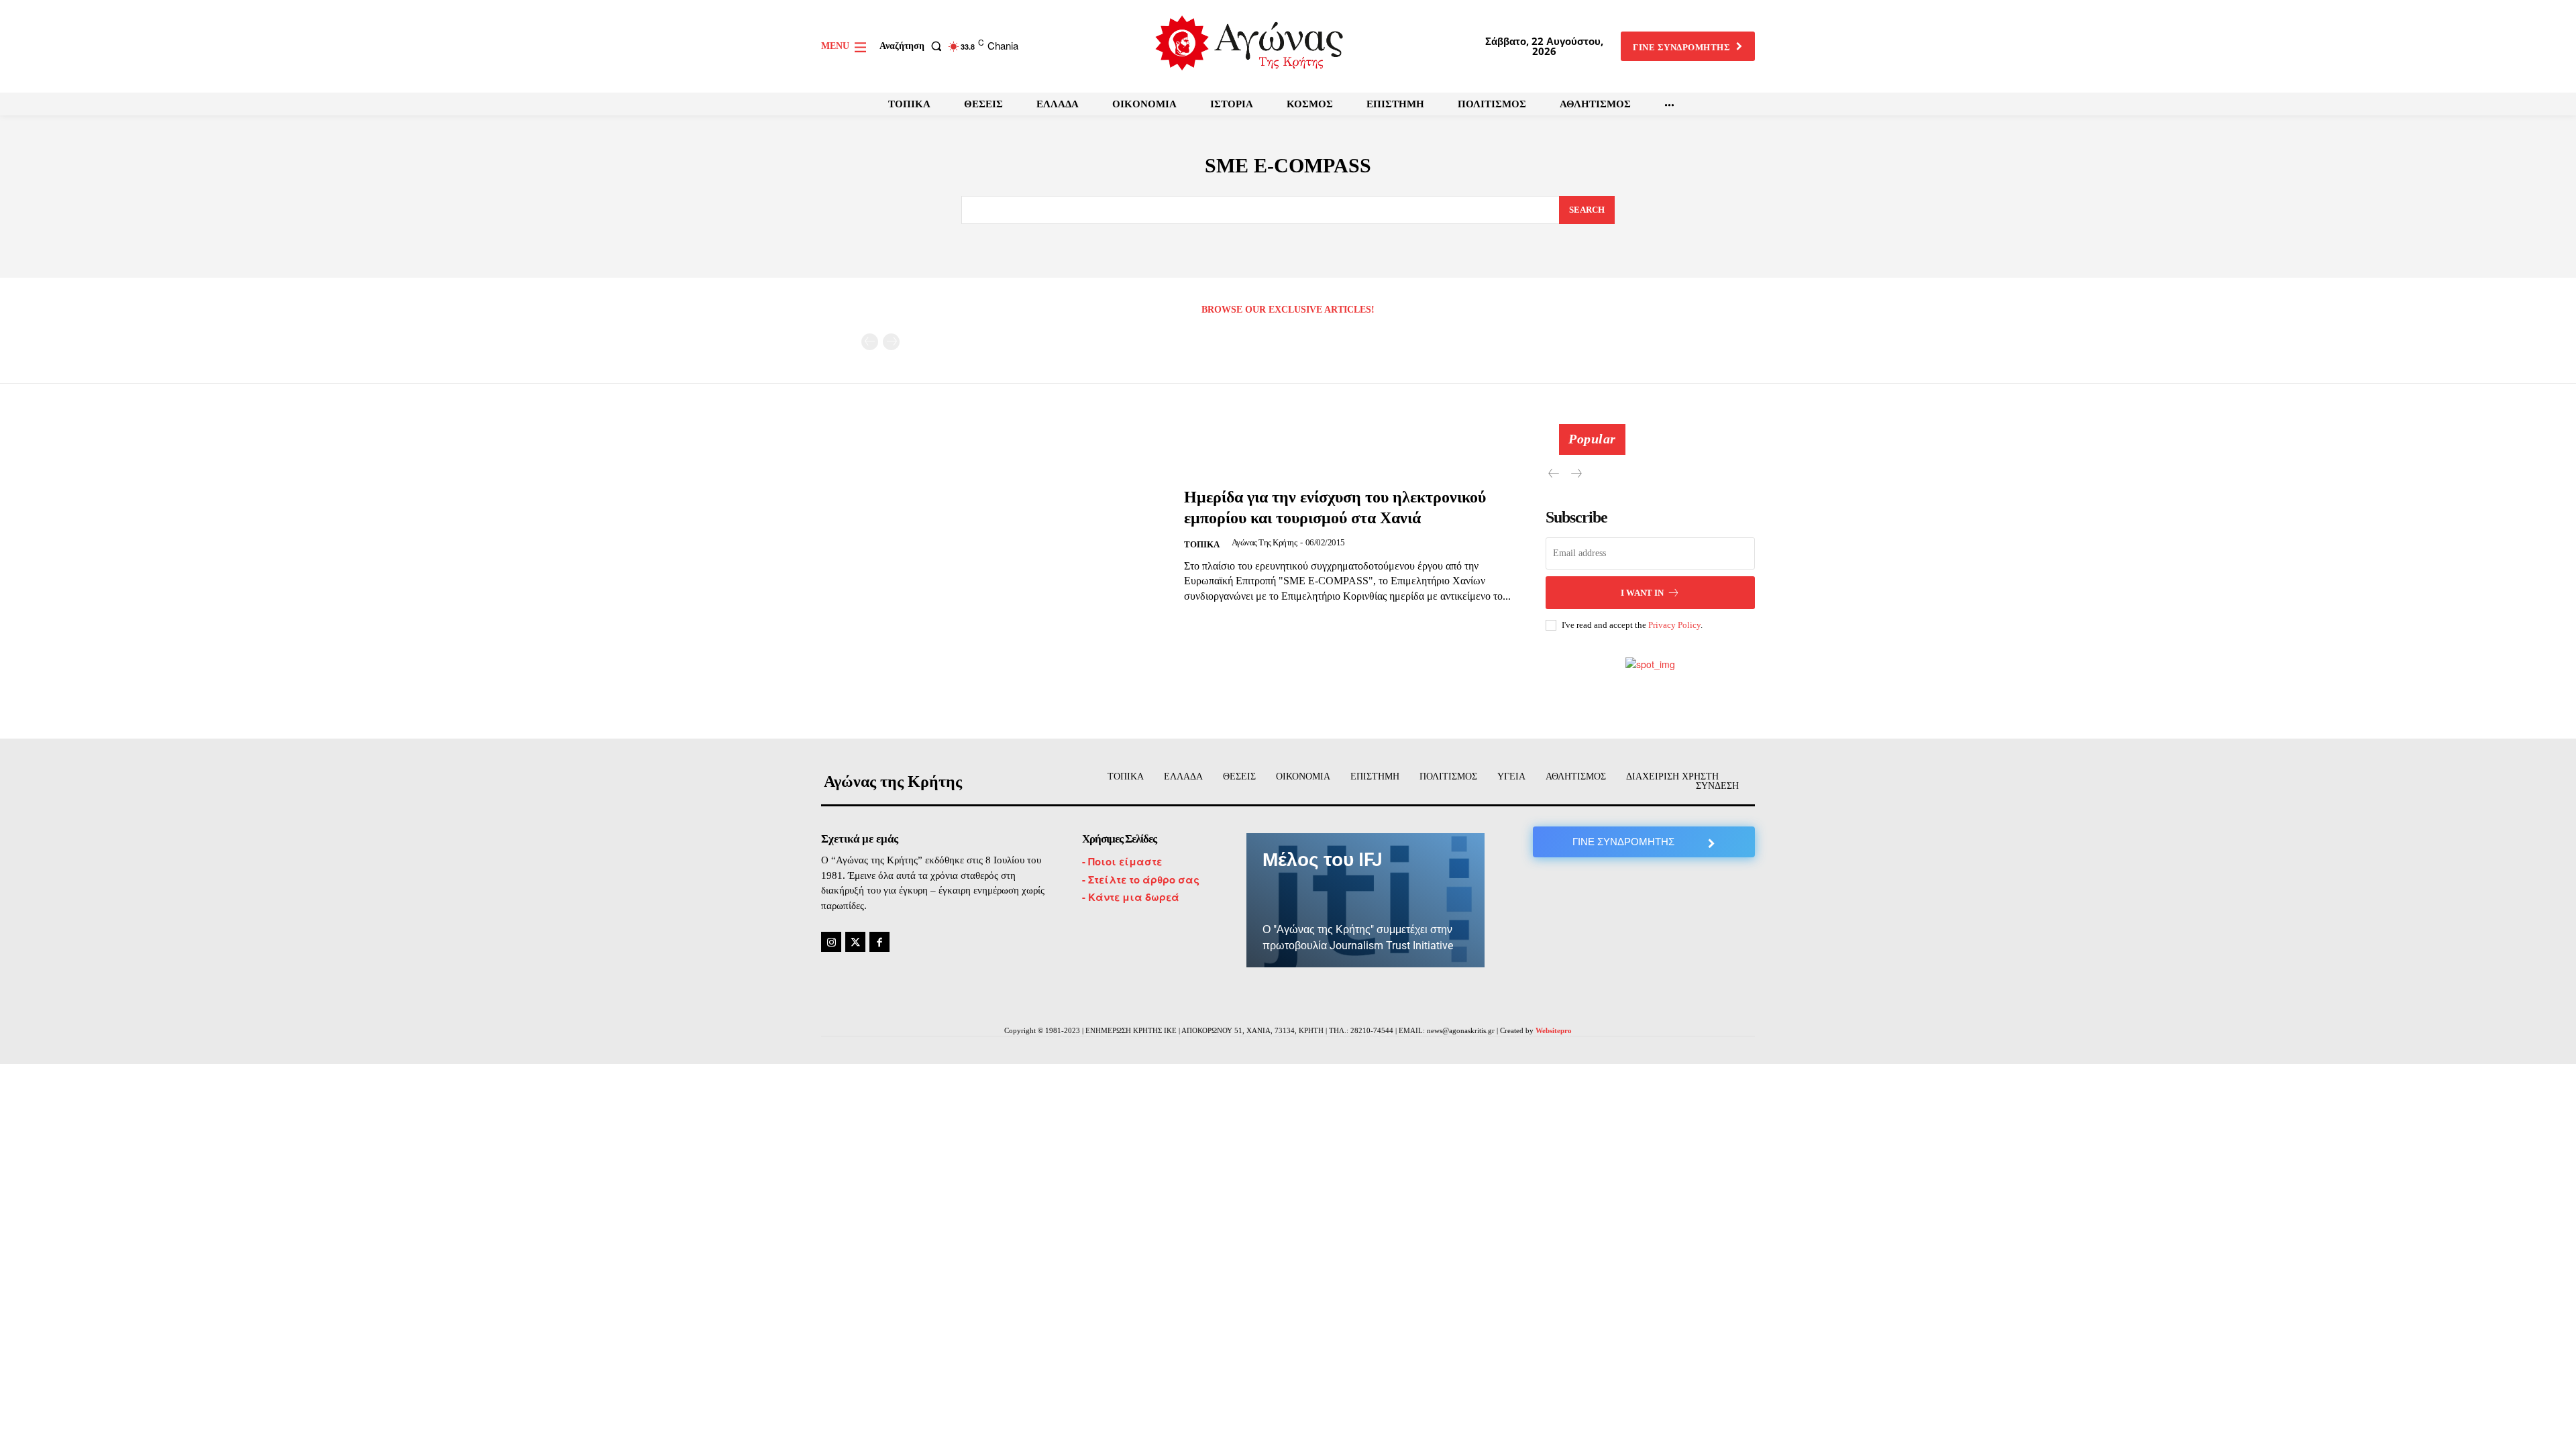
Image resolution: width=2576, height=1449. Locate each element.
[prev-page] (870, 342)
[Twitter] (855, 942)
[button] (913, 46)
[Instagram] (831, 942)
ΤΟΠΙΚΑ (1202, 544)
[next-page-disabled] (891, 342)
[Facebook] (879, 942)
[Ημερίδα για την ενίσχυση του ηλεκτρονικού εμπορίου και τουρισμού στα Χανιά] (994, 545)
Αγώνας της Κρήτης (1265, 542)
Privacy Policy (1674, 625)
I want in (1642, 593)
